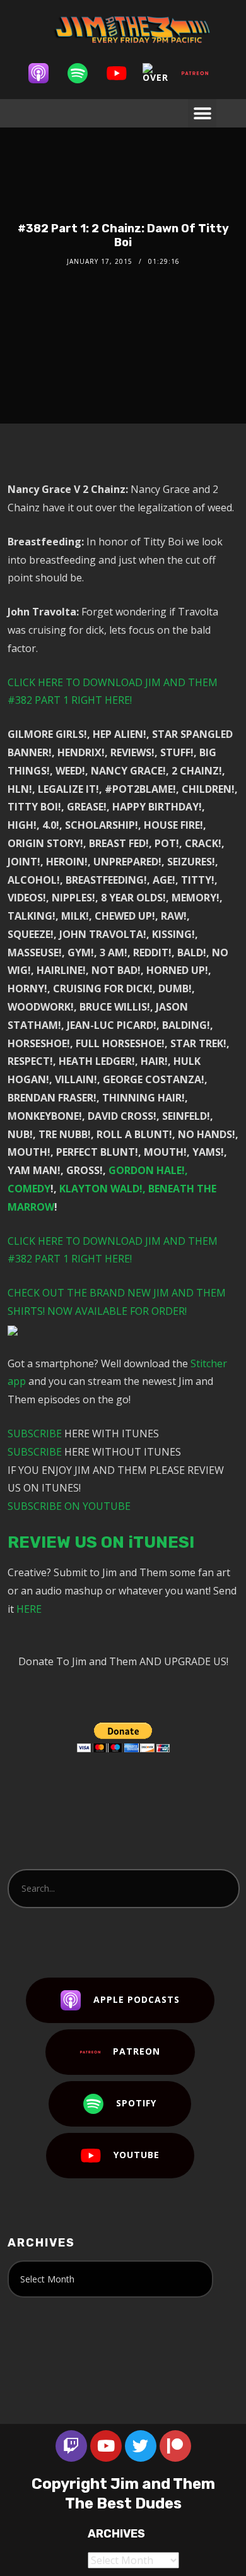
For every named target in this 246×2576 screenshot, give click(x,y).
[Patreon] (201, 73)
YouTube (137, 2154)
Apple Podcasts (137, 1999)
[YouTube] (123, 73)
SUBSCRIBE (35, 1433)
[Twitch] (71, 2446)
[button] (202, 113)
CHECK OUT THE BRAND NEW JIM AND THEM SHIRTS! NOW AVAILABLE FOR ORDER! (117, 1302)
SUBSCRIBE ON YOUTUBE (69, 1506)
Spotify (136, 2102)
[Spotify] (84, 73)
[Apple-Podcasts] (45, 73)
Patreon (137, 2051)
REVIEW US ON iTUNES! (101, 1542)
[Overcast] (162, 73)
